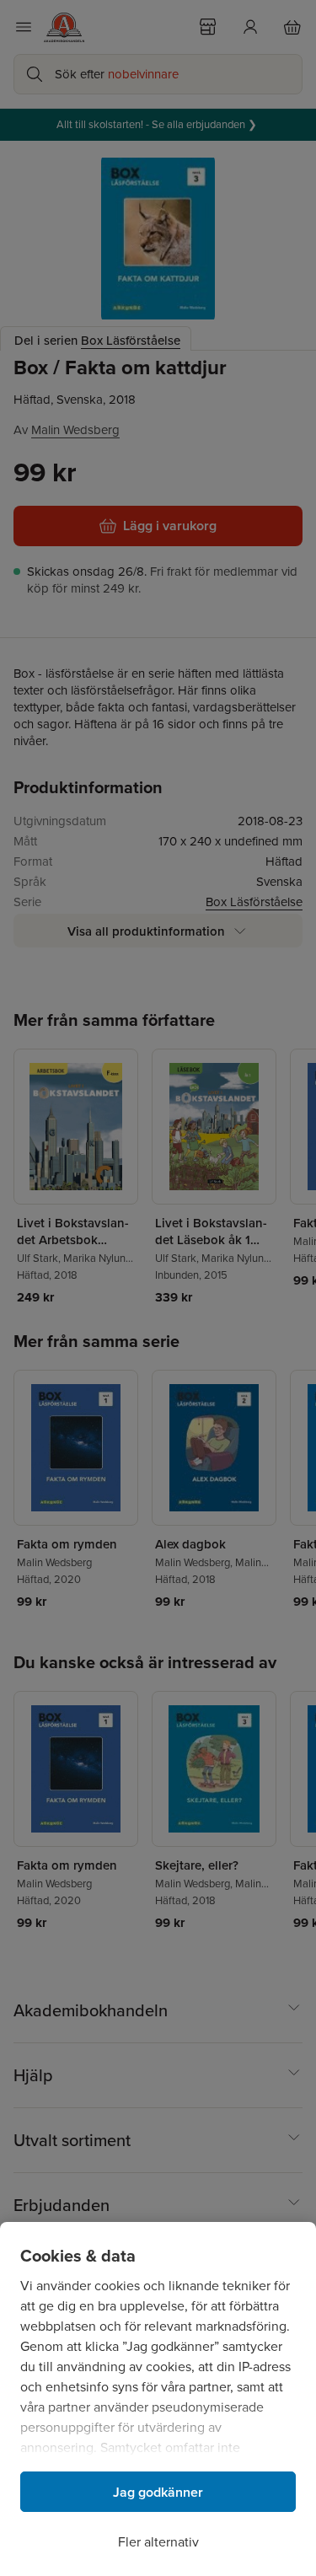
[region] (158, 2399)
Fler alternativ (158, 2542)
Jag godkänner (158, 2492)
